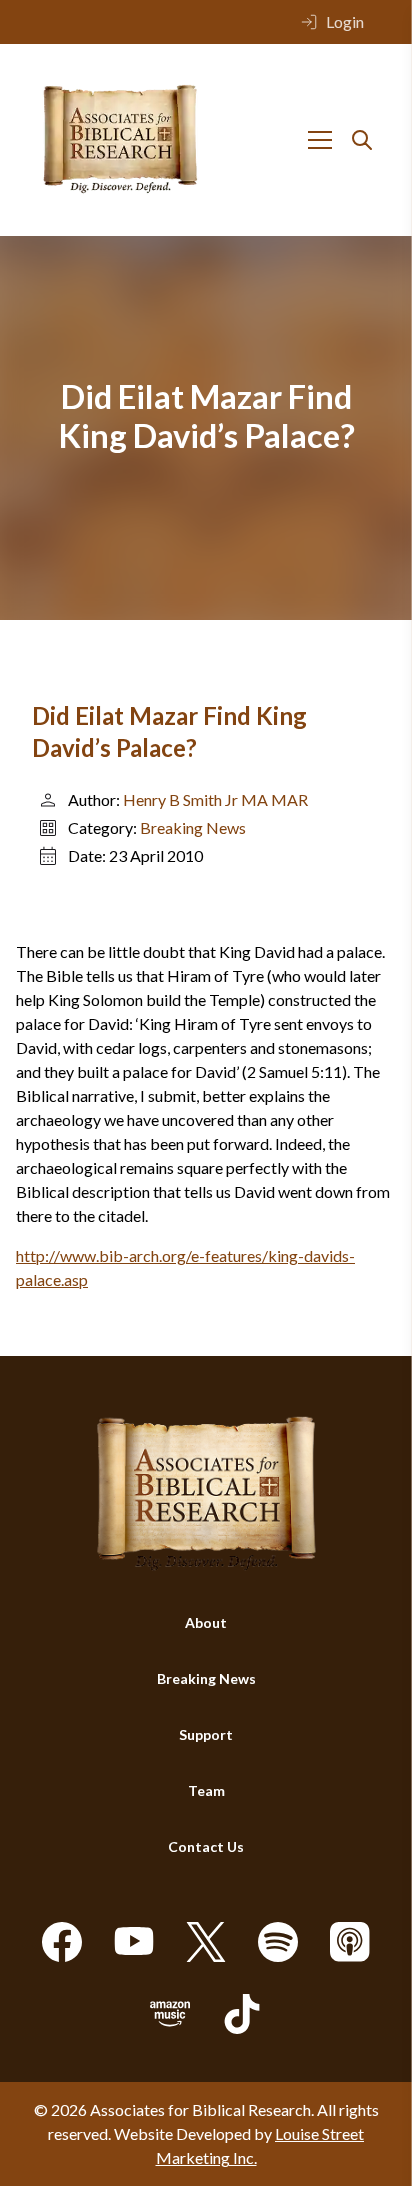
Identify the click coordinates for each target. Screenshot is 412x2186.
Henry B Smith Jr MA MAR (215, 799)
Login (345, 21)
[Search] (362, 140)
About (206, 1622)
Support (206, 1734)
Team (206, 1790)
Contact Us (206, 1846)
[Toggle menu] (320, 140)
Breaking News (193, 827)
